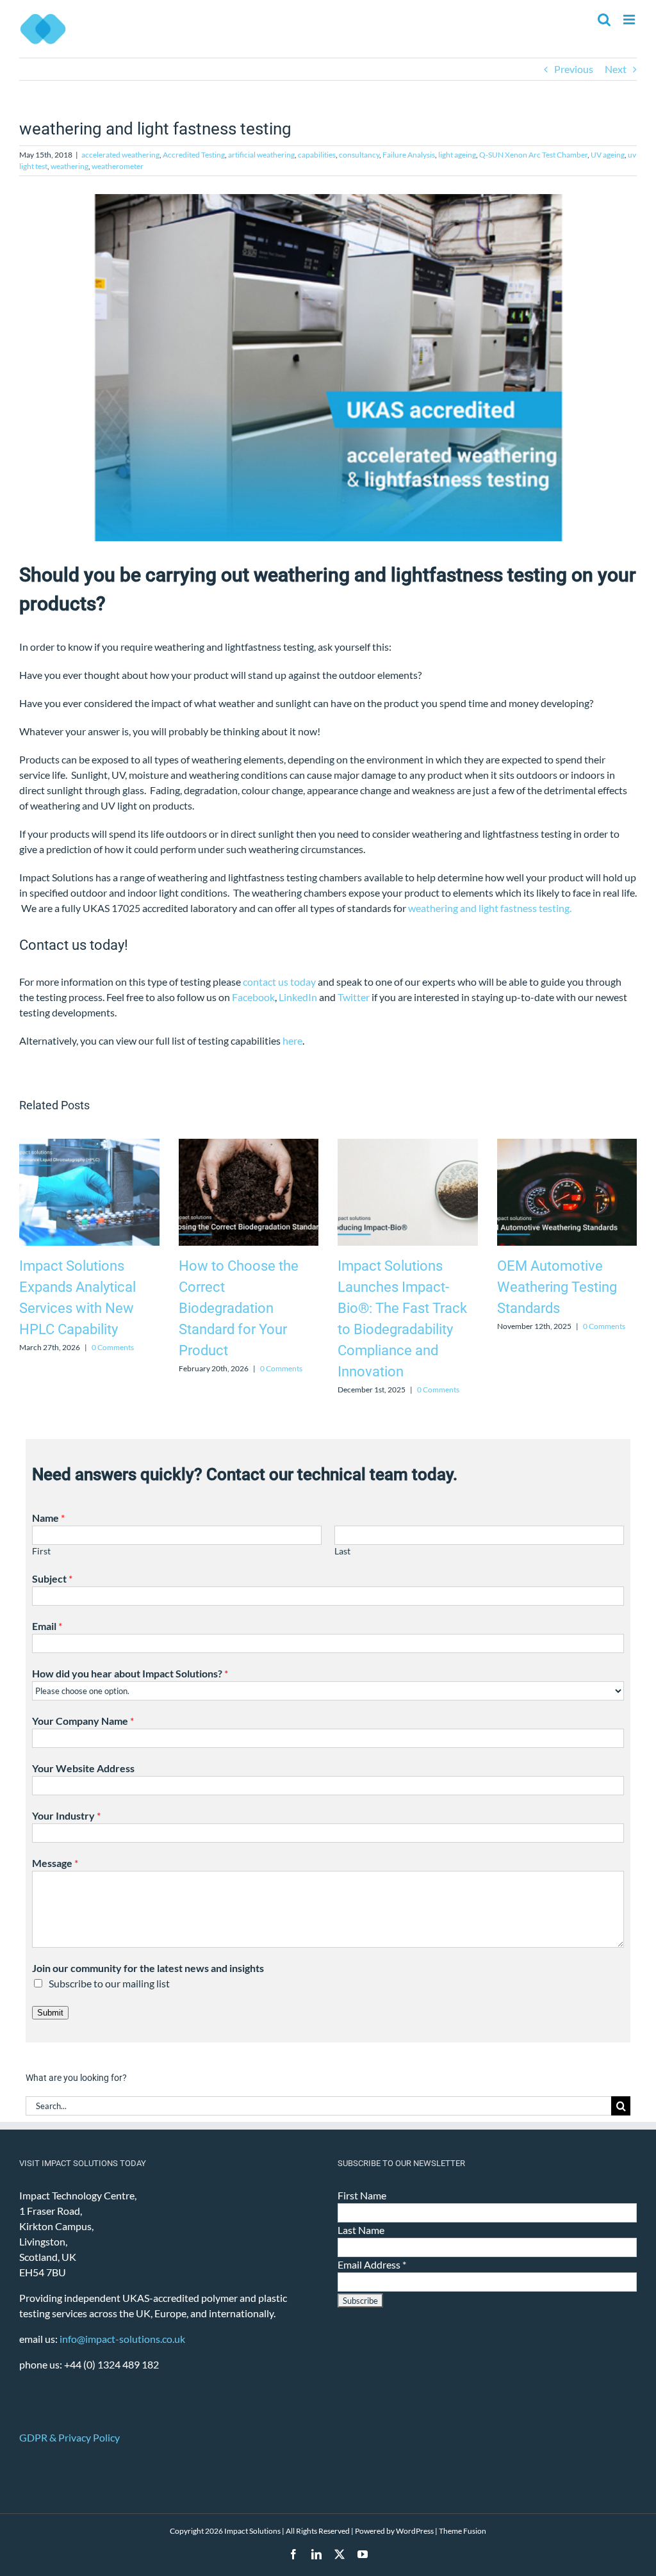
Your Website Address (83, 1768)
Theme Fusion (463, 2531)
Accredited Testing (194, 155)
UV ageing (608, 155)
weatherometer (118, 166)
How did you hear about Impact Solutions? (130, 1673)
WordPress (415, 2531)
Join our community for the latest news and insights (148, 1968)
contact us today (279, 982)
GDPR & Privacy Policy (70, 2437)
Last (342, 1551)
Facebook (253, 997)
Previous (574, 69)
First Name (362, 2195)
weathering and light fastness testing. (490, 908)
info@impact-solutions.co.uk (122, 2339)
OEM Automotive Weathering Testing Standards (557, 1287)
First (41, 1551)
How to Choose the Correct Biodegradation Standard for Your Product (239, 1308)
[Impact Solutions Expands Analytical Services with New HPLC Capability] (89, 1145)
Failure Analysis (409, 155)
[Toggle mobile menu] (630, 20)
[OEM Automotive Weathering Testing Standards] (567, 1145)
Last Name (361, 2230)
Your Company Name (83, 1721)
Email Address (372, 2264)
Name (48, 1518)
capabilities (317, 155)
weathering (70, 166)
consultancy (359, 155)
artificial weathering (261, 155)
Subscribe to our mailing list (109, 1983)
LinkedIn (298, 997)
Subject (52, 1578)
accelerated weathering (120, 155)
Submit (50, 2013)
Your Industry (66, 1815)
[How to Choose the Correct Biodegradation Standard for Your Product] (249, 1145)
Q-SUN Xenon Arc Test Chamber (533, 155)
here (292, 1040)
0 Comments (113, 1347)
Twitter (354, 997)
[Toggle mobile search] (604, 20)
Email (47, 1626)
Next (616, 69)
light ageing (457, 155)
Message (55, 1863)
